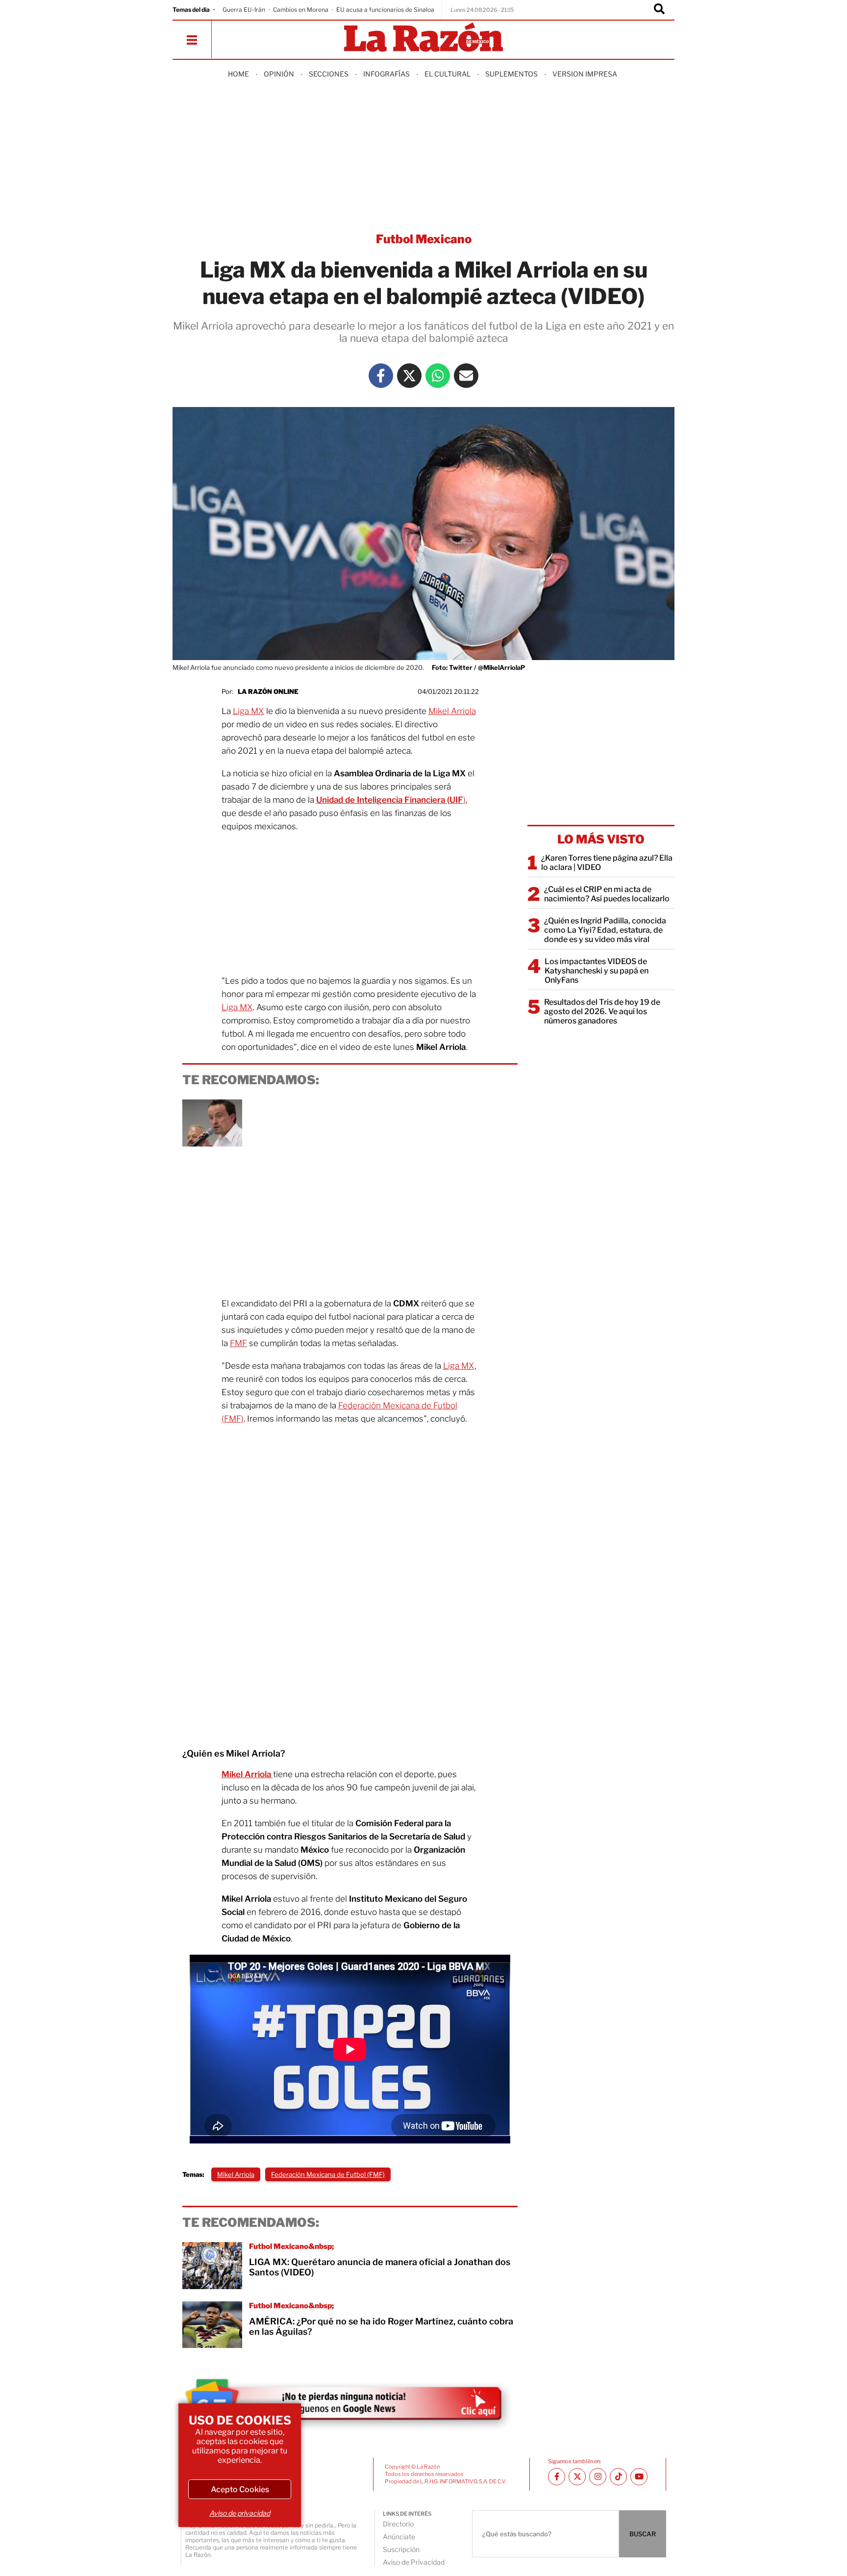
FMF (238, 1343)
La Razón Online (268, 691)
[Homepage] (423, 38)
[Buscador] (659, 10)
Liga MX (249, 711)
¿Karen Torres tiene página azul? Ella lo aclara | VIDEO (607, 863)
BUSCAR (643, 2534)
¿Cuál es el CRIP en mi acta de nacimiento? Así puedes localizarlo (607, 894)
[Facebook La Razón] (381, 376)
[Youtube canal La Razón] (639, 2477)
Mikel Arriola (452, 711)
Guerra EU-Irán (244, 10)
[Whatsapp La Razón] (438, 376)
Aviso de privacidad (240, 2513)
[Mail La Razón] (466, 376)
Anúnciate (399, 2537)
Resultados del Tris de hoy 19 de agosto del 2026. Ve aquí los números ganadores (602, 1011)
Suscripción (401, 2549)
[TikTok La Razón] (618, 2477)
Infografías (386, 74)
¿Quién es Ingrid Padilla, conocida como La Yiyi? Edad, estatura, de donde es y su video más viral (605, 930)
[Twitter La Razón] (409, 376)
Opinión (279, 74)
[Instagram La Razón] (598, 2477)
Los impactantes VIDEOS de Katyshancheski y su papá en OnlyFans (597, 971)
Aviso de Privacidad (414, 2562)
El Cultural (448, 74)
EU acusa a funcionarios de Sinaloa (385, 10)
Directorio (398, 2524)
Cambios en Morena (301, 10)
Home (238, 74)
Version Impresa (585, 74)
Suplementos (511, 74)
